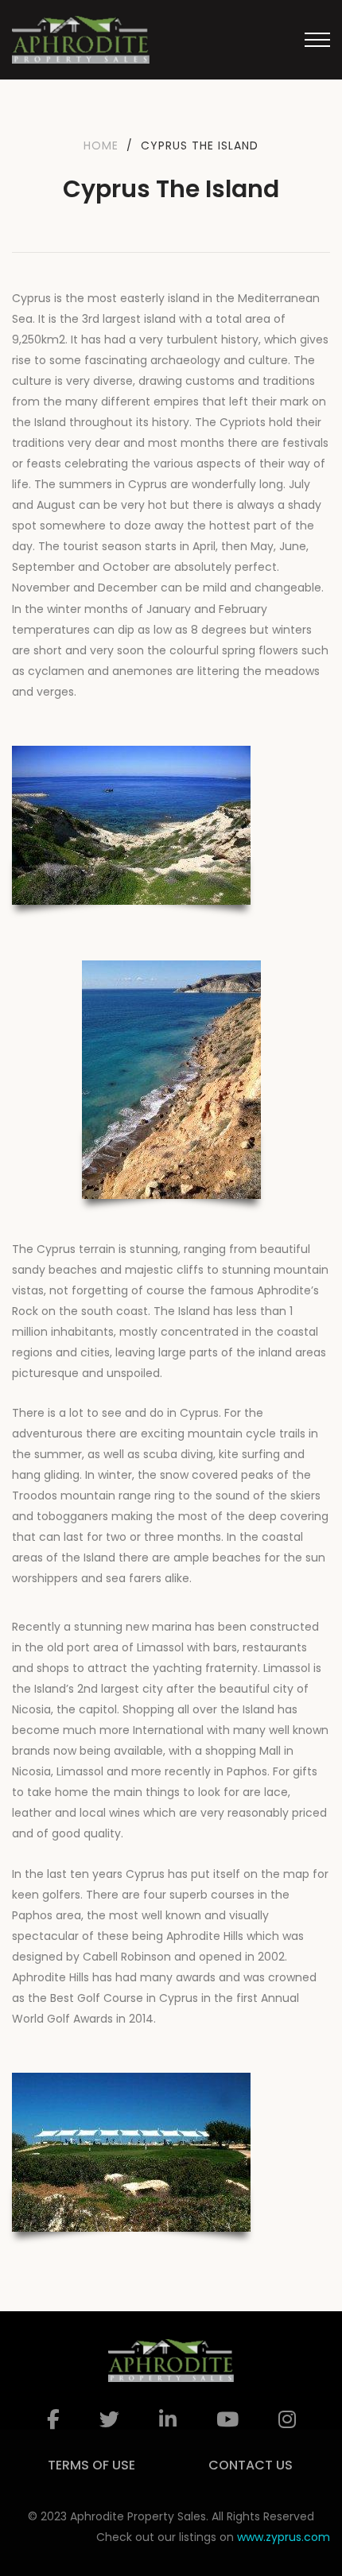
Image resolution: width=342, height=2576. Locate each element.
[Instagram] (287, 2420)
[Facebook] (53, 2420)
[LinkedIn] (168, 2420)
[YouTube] (227, 2420)
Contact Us (251, 2465)
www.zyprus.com (284, 2537)
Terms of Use (91, 2465)
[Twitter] (109, 2420)
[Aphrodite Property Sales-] (81, 40)
